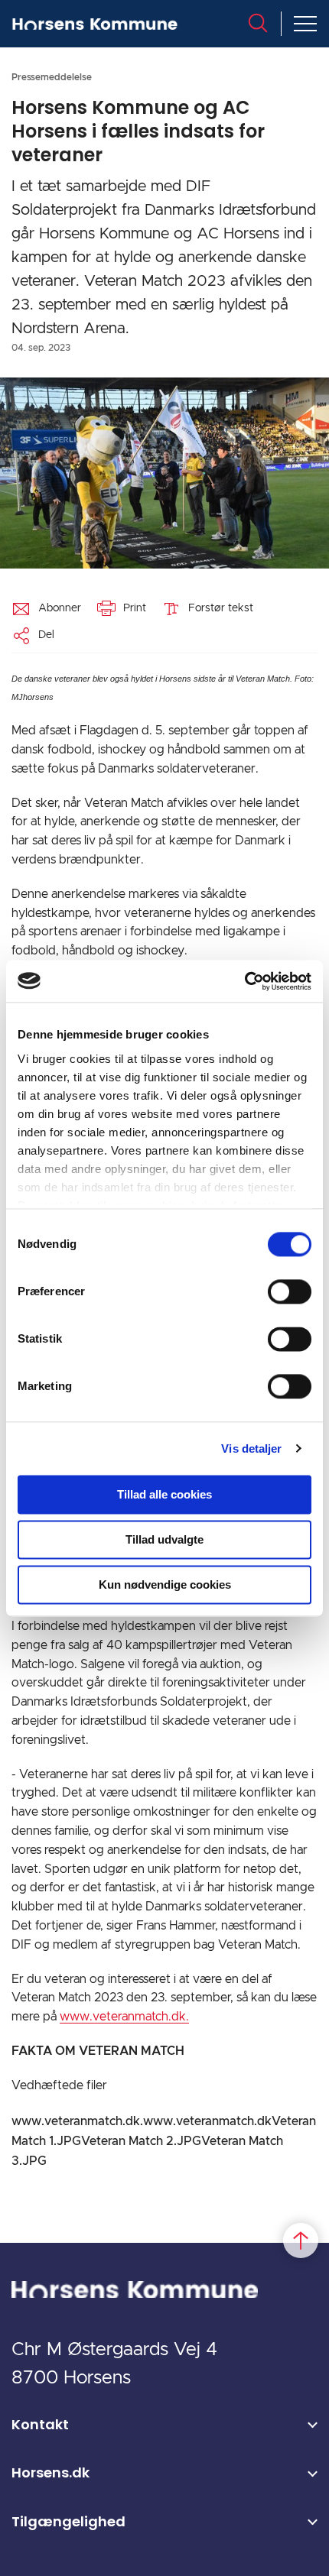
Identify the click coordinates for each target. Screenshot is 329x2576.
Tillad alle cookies (164, 1494)
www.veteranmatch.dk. (124, 2017)
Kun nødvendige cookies (165, 1584)
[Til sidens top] (301, 2241)
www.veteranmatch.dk (207, 2121)
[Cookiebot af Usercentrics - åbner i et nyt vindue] (244, 981)
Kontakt (40, 2424)
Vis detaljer (251, 1448)
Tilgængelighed (68, 2521)
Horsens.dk (50, 2472)
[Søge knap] (258, 23)
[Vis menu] (305, 24)
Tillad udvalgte (164, 1539)
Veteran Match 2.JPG (141, 2141)
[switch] (290, 1291)
